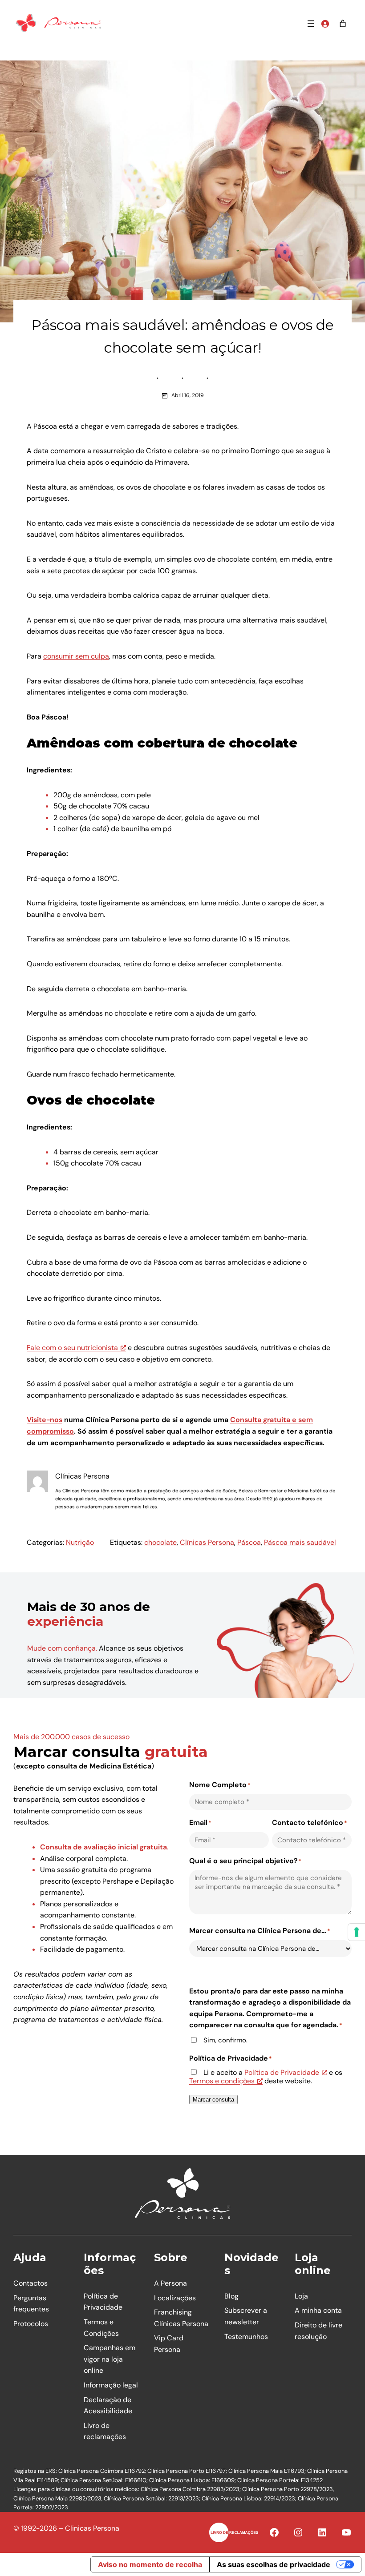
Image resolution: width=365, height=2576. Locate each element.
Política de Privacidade (282, 2072)
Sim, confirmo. (225, 2040)
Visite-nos (45, 1420)
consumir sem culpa (76, 656)
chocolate (160, 1542)
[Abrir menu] (311, 24)
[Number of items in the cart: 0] (343, 24)
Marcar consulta (213, 2100)
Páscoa (249, 1542)
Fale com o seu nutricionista (72, 1348)
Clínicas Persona (207, 1542)
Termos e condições (222, 2081)
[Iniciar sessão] (325, 24)
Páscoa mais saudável (300, 1542)
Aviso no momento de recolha (150, 2564)
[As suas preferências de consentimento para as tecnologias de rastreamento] (357, 1932)
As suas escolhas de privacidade (274, 2564)
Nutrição (80, 1542)
